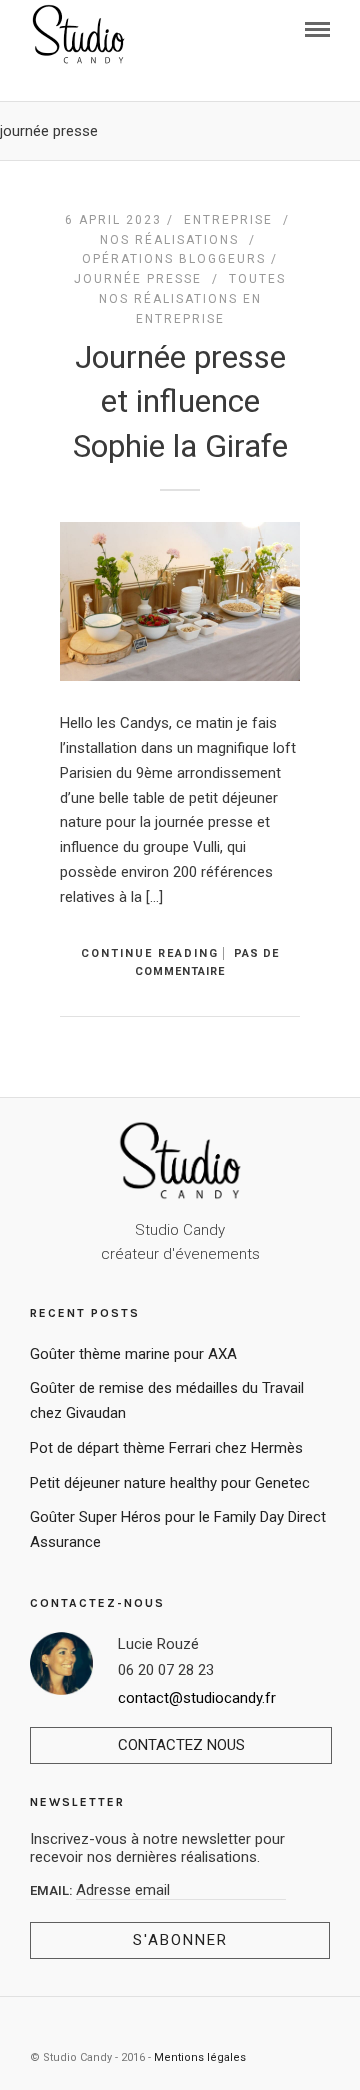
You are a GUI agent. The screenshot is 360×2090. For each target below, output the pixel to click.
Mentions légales (200, 2057)
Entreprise (228, 220)
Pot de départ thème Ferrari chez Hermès (166, 1448)
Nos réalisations (169, 240)
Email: (53, 1890)
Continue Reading (150, 953)
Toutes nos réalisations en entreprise (193, 299)
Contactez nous (181, 1745)
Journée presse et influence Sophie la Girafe (180, 402)
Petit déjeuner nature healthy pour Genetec (170, 1483)
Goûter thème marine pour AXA (133, 1354)
